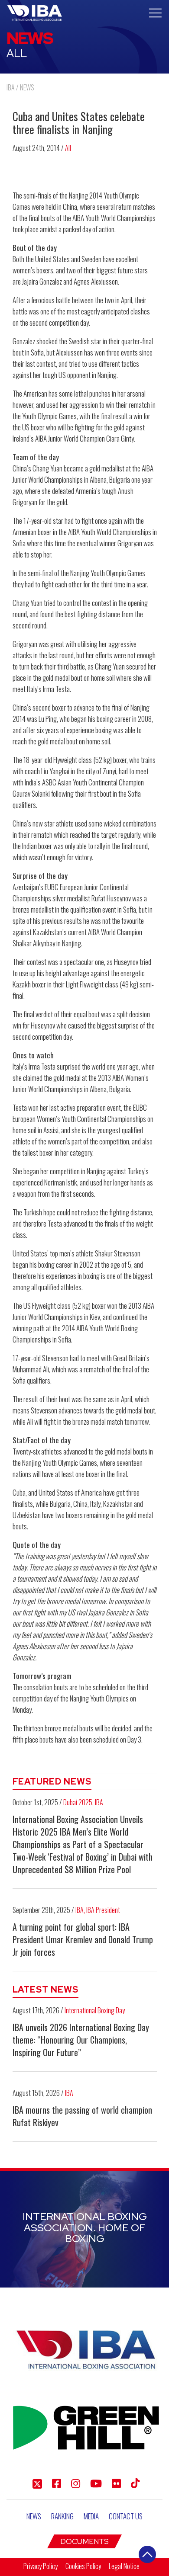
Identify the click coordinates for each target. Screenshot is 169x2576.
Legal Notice (124, 2566)
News (34, 2516)
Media (91, 2516)
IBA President (103, 1910)
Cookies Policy (83, 2566)
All (68, 148)
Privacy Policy (41, 2566)
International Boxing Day (95, 2010)
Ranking (62, 2516)
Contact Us (126, 2516)
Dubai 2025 (78, 1802)
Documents (84, 2541)
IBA (99, 1802)
